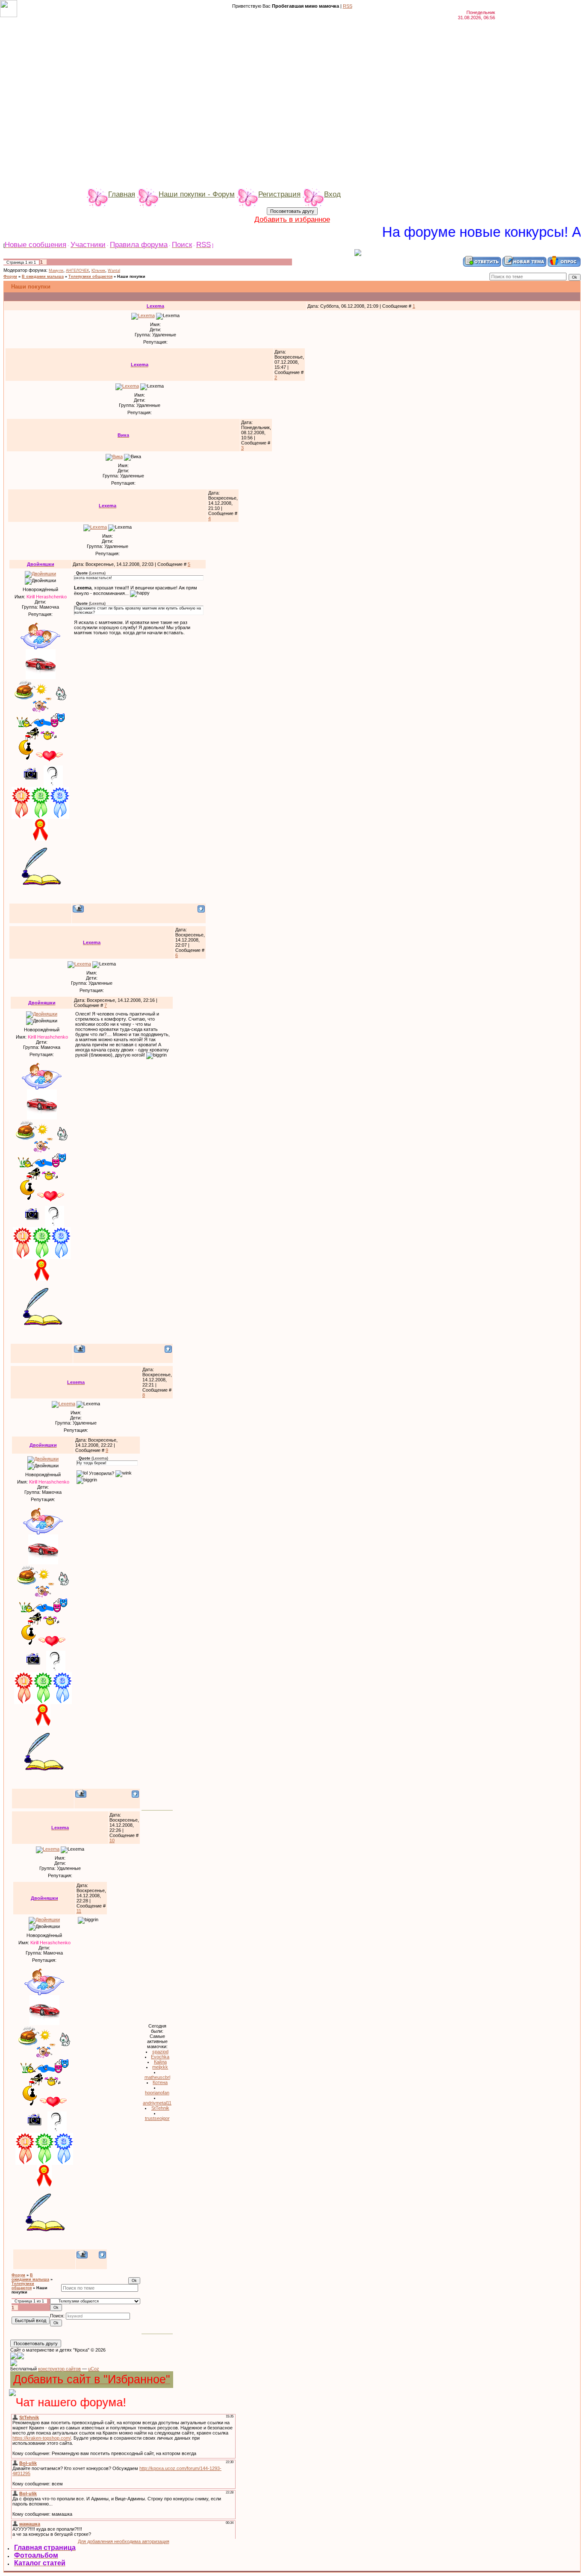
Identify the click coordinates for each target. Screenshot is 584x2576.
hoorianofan (157, 2093)
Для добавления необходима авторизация (124, 2541)
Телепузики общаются (90, 277)
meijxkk (160, 2067)
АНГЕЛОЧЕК (77, 271)
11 (79, 1911)
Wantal (114, 271)
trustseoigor (157, 2118)
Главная (122, 194)
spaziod (160, 2052)
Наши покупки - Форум (197, 194)
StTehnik (160, 2108)
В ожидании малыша (43, 277)
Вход (332, 194)
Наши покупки (131, 277)
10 (112, 1840)
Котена (160, 2082)
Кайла (160, 2062)
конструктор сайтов (59, 2369)
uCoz (94, 2369)
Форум (10, 277)
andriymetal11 (157, 2103)
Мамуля (56, 271)
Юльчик (98, 271)
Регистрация (279, 194)
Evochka (160, 2057)
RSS (348, 6)
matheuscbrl (157, 2077)
